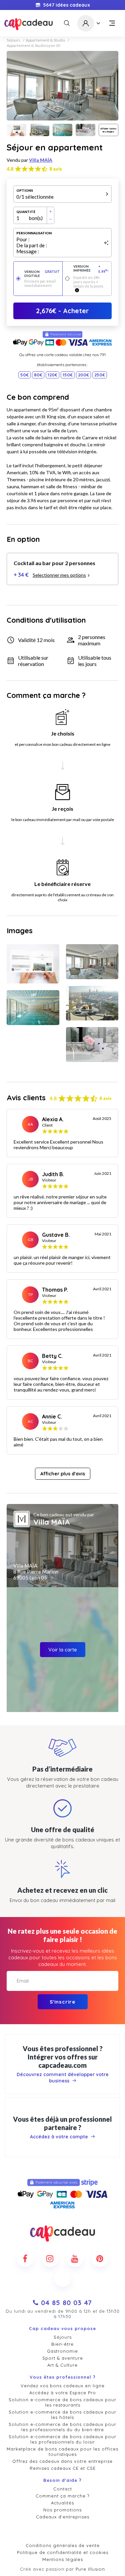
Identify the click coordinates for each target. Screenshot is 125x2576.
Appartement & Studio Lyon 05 (33, 46)
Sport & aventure (63, 2358)
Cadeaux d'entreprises (63, 2517)
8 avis (56, 169)
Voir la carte (63, 1650)
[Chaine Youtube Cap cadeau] (75, 2258)
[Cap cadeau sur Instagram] (50, 2258)
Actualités (62, 2503)
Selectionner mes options (59, 575)
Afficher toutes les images (108, 130)
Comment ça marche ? (62, 2496)
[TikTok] (63, 2278)
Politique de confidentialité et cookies (63, 2552)
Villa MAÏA (41, 160)
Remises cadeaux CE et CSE (63, 2468)
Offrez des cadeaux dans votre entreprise (62, 2461)
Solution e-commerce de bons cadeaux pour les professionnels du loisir (62, 2439)
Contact (63, 2489)
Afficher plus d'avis (63, 1474)
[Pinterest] (100, 2258)
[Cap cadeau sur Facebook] (25, 2258)
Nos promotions (62, 2510)
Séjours (13, 40)
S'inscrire (62, 2002)
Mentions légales (63, 2559)
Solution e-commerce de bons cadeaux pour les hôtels (62, 2415)
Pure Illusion (90, 2569)
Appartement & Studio (45, 40)
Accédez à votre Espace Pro (63, 2393)
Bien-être (62, 2344)
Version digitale (42, 274)
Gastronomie (62, 2351)
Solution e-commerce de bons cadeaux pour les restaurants (62, 2402)
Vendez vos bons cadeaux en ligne (63, 2386)
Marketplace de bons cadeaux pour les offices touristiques (62, 2452)
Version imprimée (91, 269)
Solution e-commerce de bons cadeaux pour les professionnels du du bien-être (62, 2427)
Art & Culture (62, 2365)
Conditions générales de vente (63, 2545)
